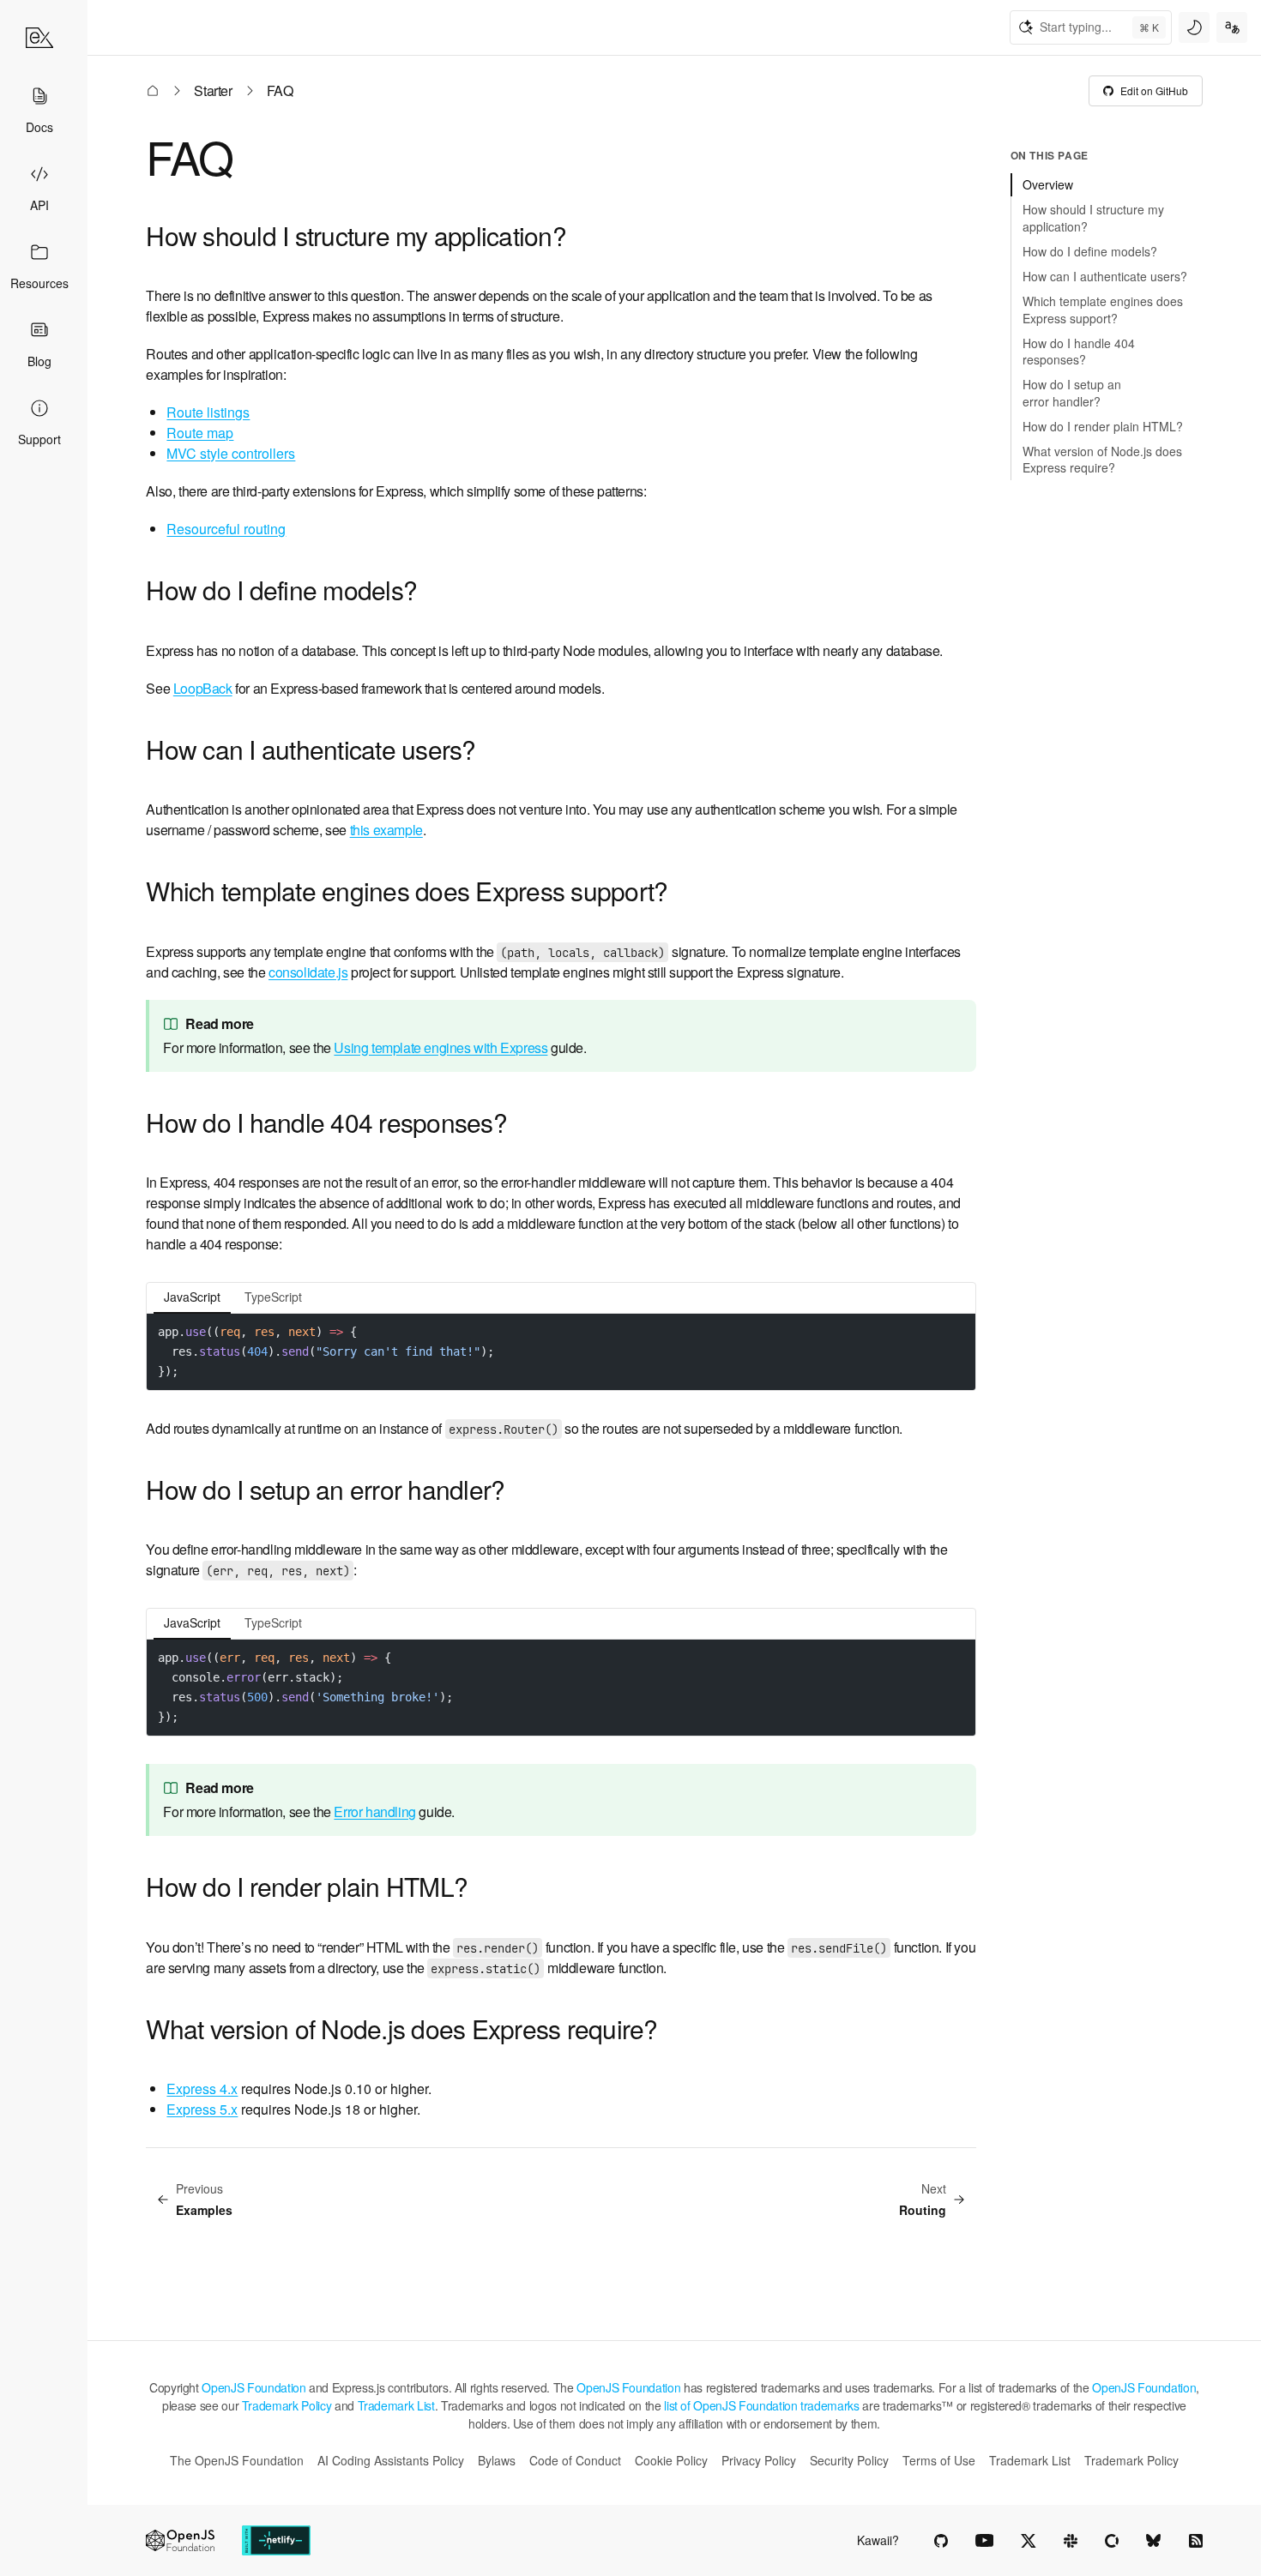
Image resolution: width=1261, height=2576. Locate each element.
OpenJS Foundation (253, 2387)
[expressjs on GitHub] (941, 2541)
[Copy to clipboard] (955, 1331)
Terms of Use (939, 2460)
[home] (39, 38)
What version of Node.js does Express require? (401, 2028)
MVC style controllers (231, 453)
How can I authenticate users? (311, 749)
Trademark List (396, 2405)
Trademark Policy (287, 2405)
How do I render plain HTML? (307, 1886)
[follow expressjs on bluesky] (1154, 2541)
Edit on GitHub (1154, 90)
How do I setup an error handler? (325, 1489)
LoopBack (203, 688)
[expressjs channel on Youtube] (984, 2541)
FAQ (189, 156)
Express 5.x (202, 2109)
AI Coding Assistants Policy (391, 2460)
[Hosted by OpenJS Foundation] (180, 2540)
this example (386, 830)
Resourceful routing (226, 529)
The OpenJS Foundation (237, 2460)
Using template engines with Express (440, 1047)
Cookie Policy (671, 2460)
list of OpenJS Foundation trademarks (761, 2405)
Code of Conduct (575, 2460)
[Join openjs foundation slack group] (1071, 2541)
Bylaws (497, 2460)
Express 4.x (202, 2088)
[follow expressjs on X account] (1029, 2541)
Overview (1048, 184)
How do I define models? (281, 590)
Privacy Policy (759, 2460)
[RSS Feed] (1196, 2541)
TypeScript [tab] (273, 1297)
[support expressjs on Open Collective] (1112, 2541)
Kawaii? (878, 2540)
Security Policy (849, 2460)
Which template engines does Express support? (407, 891)
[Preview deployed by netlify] (276, 2540)
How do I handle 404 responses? (326, 1122)
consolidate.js (308, 972)
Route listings (208, 412)
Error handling (374, 1812)
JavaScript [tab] (192, 1297)
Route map (200, 433)
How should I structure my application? (356, 235)
